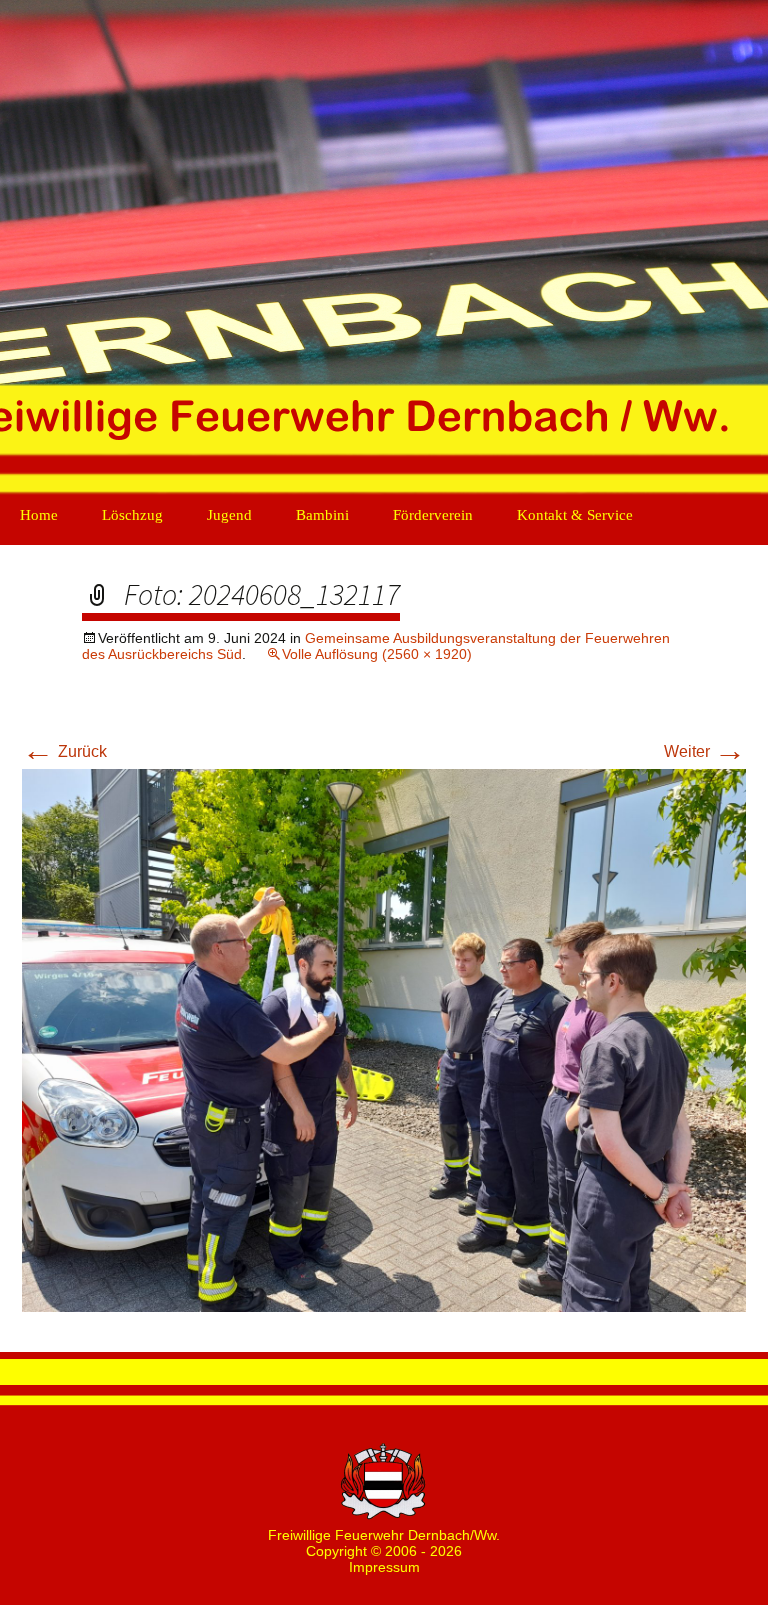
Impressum (384, 1567)
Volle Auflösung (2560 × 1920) (377, 654)
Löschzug (132, 515)
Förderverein (433, 515)
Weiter (705, 751)
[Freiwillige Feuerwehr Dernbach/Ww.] (384, 250)
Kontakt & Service (575, 515)
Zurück (64, 751)
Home (39, 515)
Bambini (322, 515)
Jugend (229, 515)
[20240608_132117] (384, 1039)
